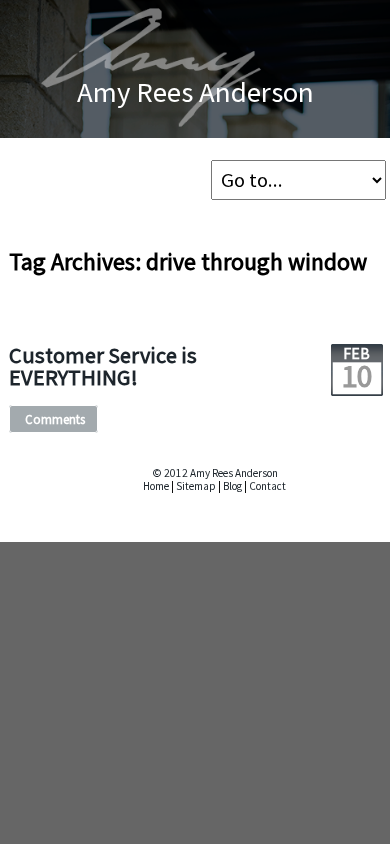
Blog (232, 486)
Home (156, 486)
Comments (55, 419)
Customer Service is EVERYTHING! (103, 366)
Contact (267, 486)
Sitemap (196, 486)
